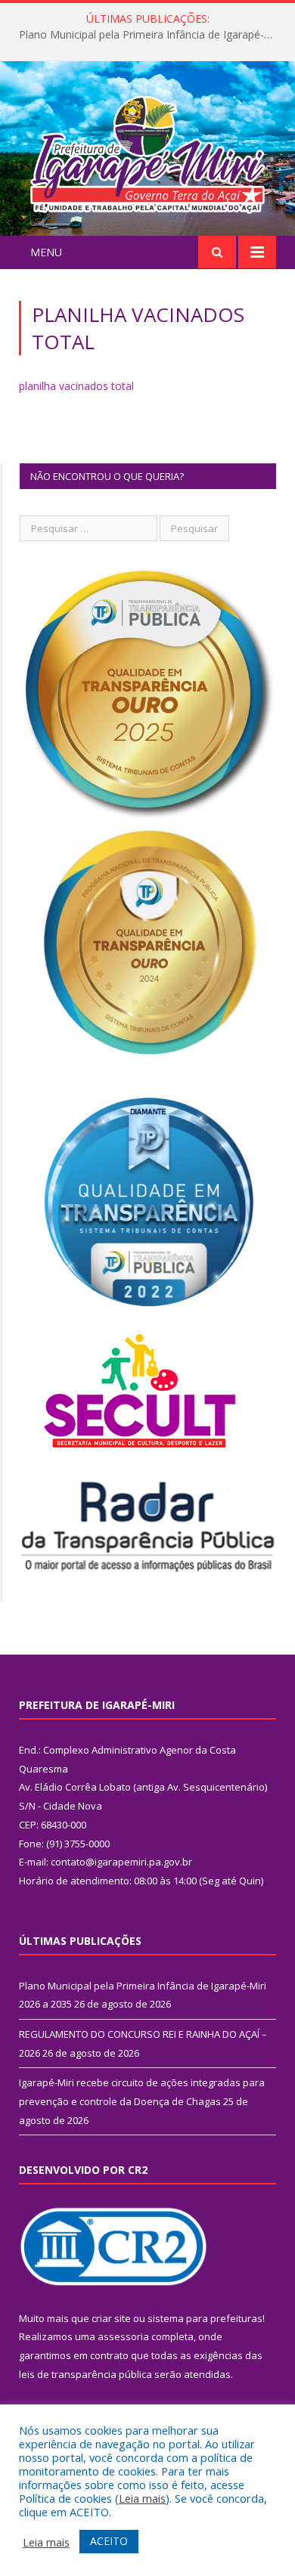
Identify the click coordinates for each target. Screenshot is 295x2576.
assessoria (123, 2336)
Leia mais (142, 2498)
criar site (111, 2318)
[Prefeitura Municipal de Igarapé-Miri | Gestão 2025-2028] (147, 151)
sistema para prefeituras (205, 2318)
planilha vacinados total (76, 386)
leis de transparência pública (85, 2374)
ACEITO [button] (109, 2541)
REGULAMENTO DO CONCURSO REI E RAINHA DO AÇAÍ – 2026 (151, 35)
